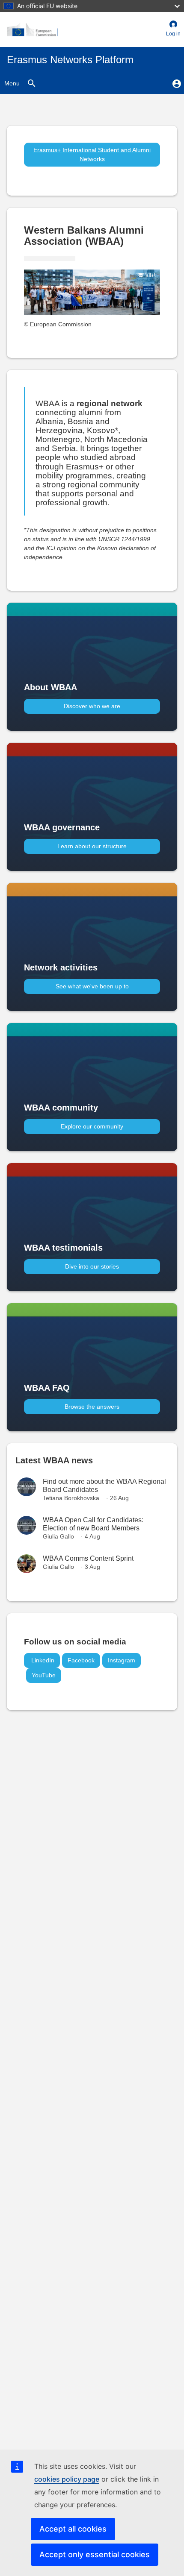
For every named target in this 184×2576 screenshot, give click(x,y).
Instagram (122, 1660)
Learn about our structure (92, 846)
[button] (173, 29)
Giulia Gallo (58, 1536)
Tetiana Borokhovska (71, 1498)
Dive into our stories (92, 1266)
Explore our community (92, 1126)
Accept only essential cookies (95, 2554)
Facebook (81, 1660)
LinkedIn (42, 1660)
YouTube (44, 1675)
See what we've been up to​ (92, 986)
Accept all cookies (73, 2529)
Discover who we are (92, 706)
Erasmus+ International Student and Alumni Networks (92, 154)
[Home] (33, 29)
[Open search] (31, 83)
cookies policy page (67, 2479)
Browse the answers (92, 1407)
